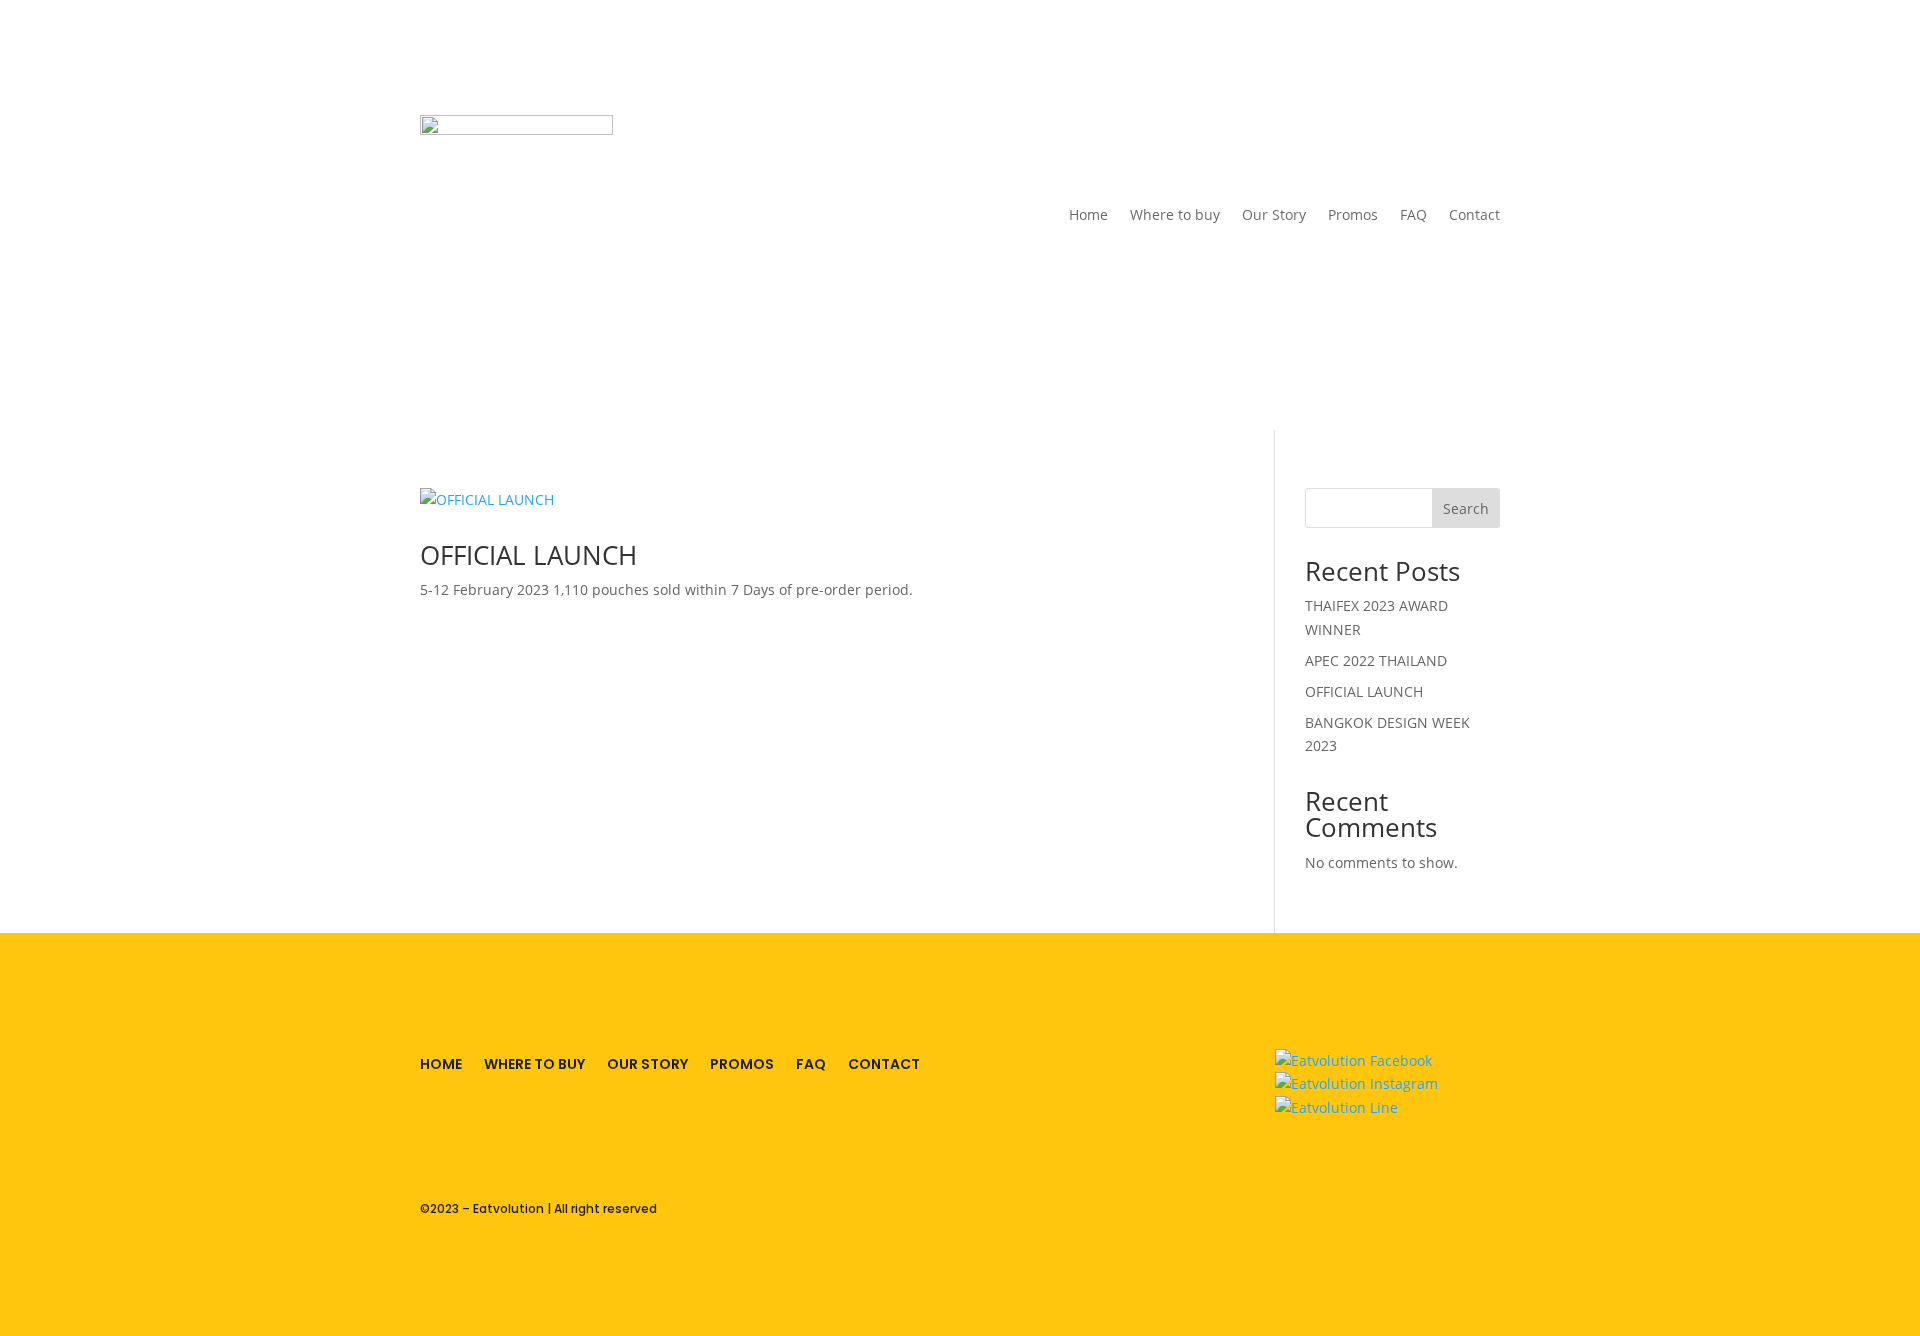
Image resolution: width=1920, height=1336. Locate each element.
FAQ (1413, 214)
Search (1466, 508)
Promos (1353, 214)
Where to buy (1175, 214)
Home (1088, 214)
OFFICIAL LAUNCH (528, 555)
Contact (1474, 214)
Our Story (1274, 214)
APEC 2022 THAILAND (1376, 660)
